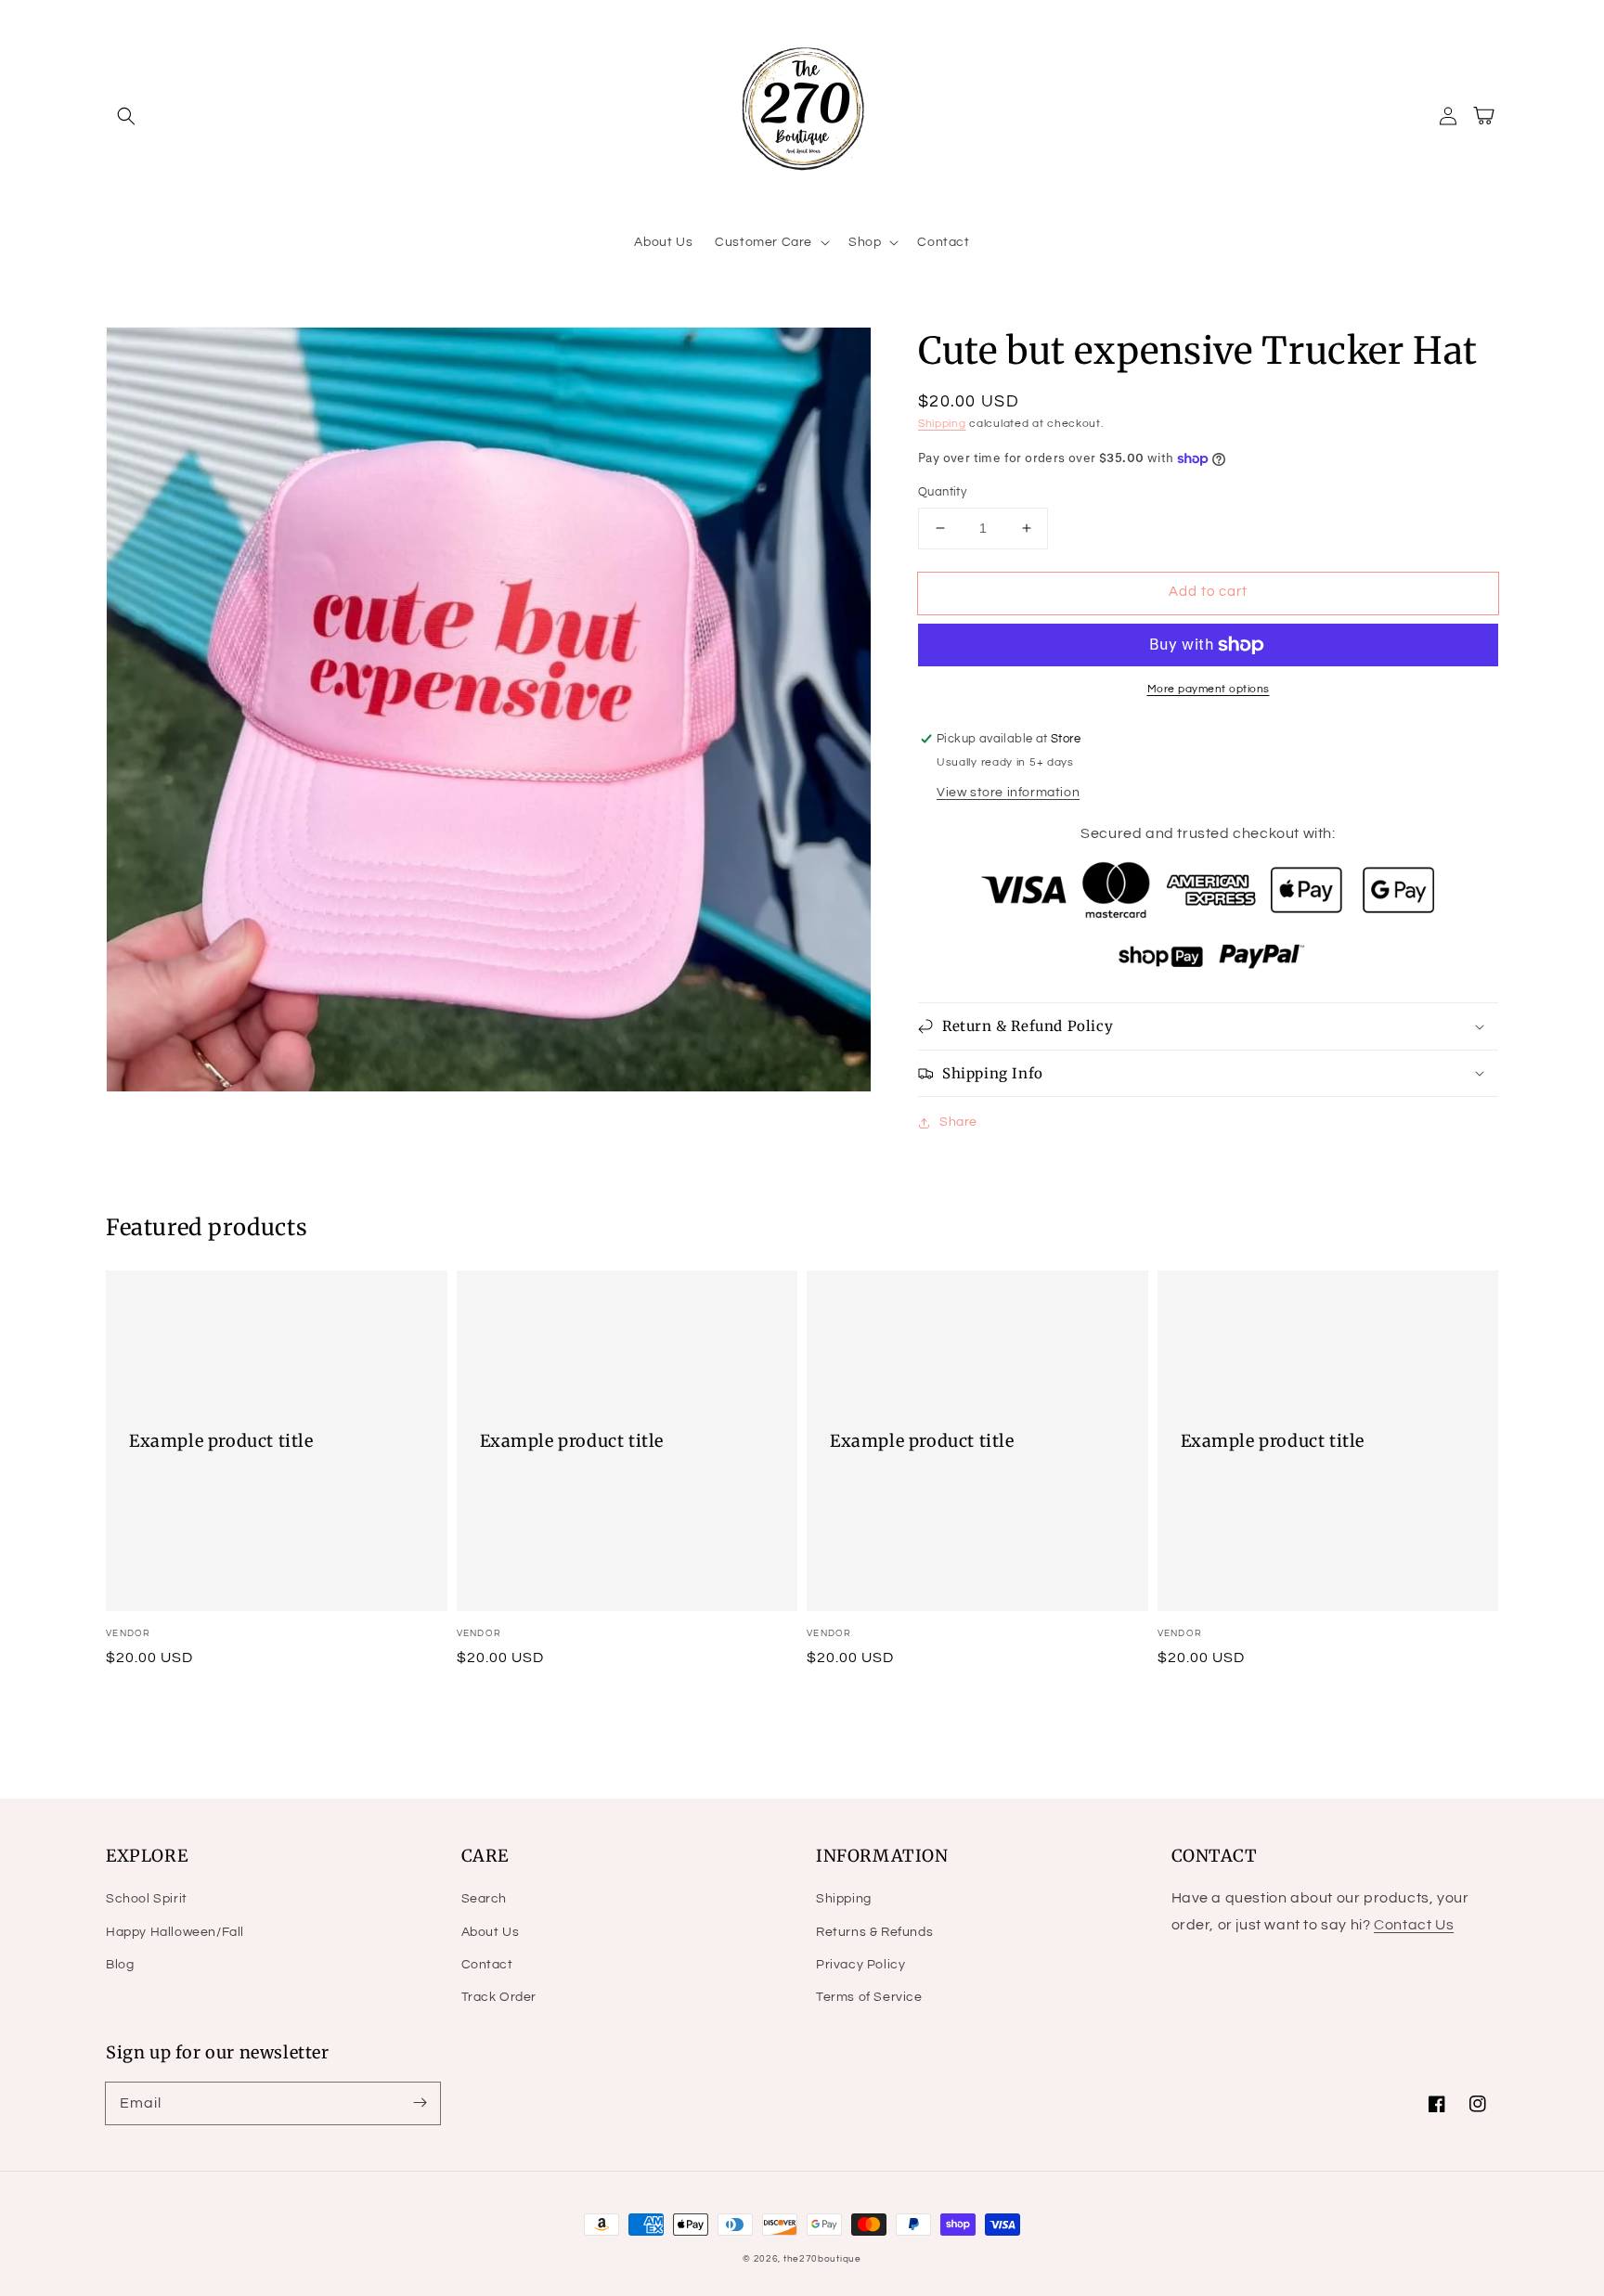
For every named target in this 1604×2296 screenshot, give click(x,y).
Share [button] (958, 1122)
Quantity (942, 492)
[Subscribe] (420, 2103)
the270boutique (822, 2259)
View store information (1008, 793)
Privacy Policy (860, 1965)
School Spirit (147, 1899)
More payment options (1209, 689)
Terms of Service (869, 1997)
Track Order (499, 1997)
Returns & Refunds (874, 1932)
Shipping (942, 424)
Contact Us (1414, 1925)
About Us (491, 1932)
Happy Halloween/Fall (175, 1932)
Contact (487, 1965)
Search (485, 1899)
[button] (126, 116)
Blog (120, 1965)
